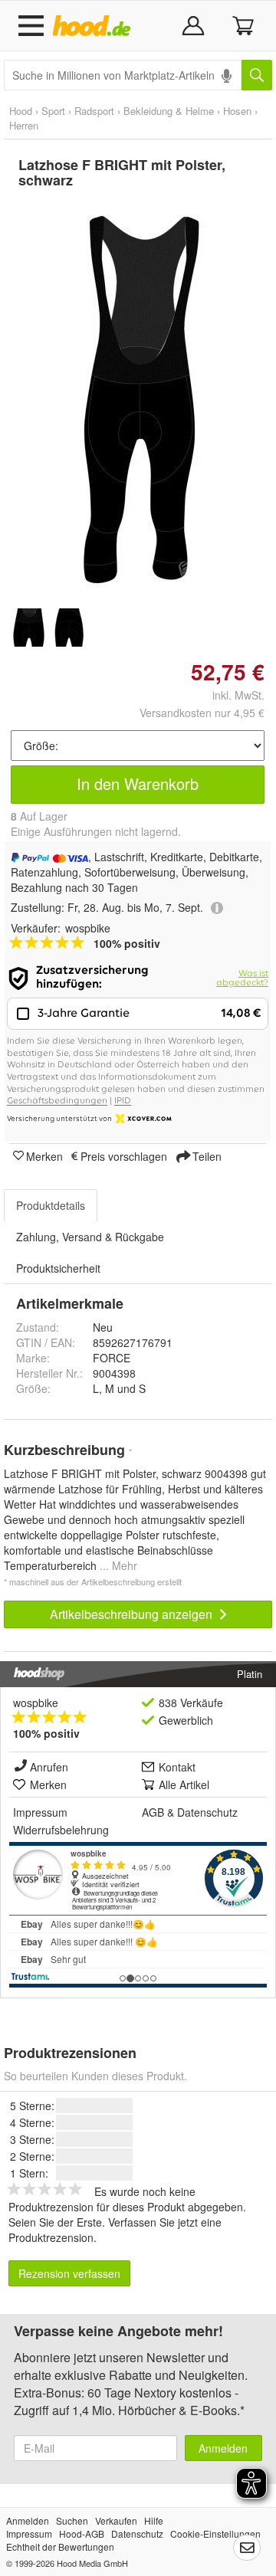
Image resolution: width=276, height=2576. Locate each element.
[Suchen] (257, 75)
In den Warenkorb (138, 783)
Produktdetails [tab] (51, 1205)
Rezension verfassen (69, 2273)
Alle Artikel (184, 1785)
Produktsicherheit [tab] (58, 1268)
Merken (44, 1155)
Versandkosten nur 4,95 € (202, 713)
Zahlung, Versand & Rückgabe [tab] (90, 1237)
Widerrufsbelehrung (61, 1830)
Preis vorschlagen (124, 1155)
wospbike (36, 1703)
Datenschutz (207, 1812)
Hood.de (95, 26)
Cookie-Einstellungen (215, 2533)
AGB (153, 1812)
